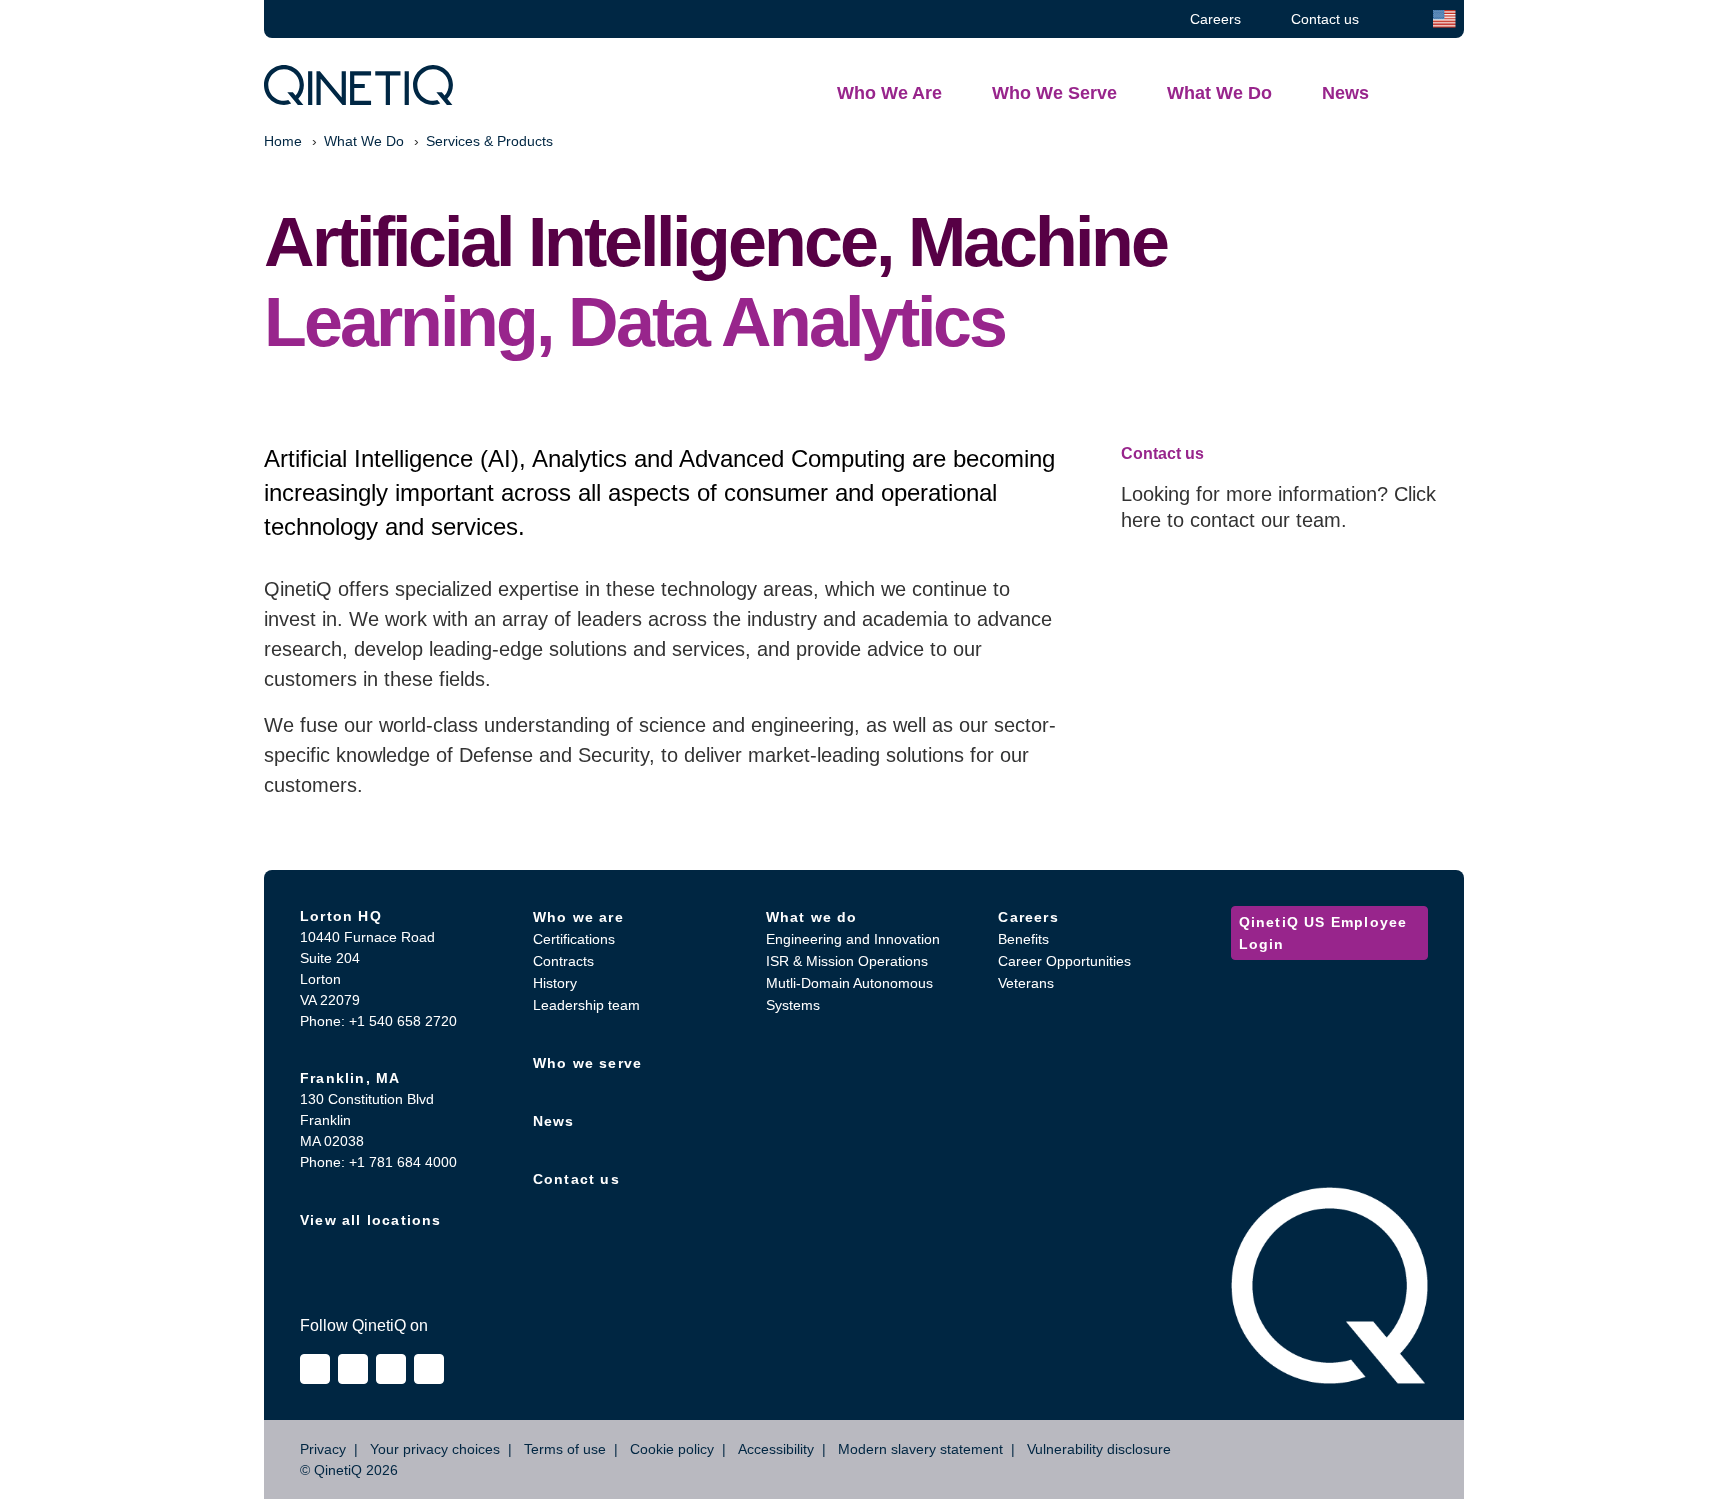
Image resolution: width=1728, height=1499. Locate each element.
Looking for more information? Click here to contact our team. (1278, 507)
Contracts (563, 961)
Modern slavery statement (920, 1449)
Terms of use (565, 1449)
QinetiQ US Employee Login (1323, 933)
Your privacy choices (435, 1449)
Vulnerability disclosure (1099, 1449)
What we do (812, 917)
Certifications (574, 939)
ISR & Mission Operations (847, 961)
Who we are (578, 917)
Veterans (1026, 983)
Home (283, 141)
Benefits (1023, 939)
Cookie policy (672, 1449)
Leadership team (586, 1005)
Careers (1028, 917)
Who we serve (587, 1063)
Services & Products (489, 141)
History (555, 983)
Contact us (576, 1179)
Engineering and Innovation (853, 939)
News (554, 1121)
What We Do (364, 141)
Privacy (323, 1449)
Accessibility (776, 1449)
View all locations (371, 1220)
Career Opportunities (1064, 961)
